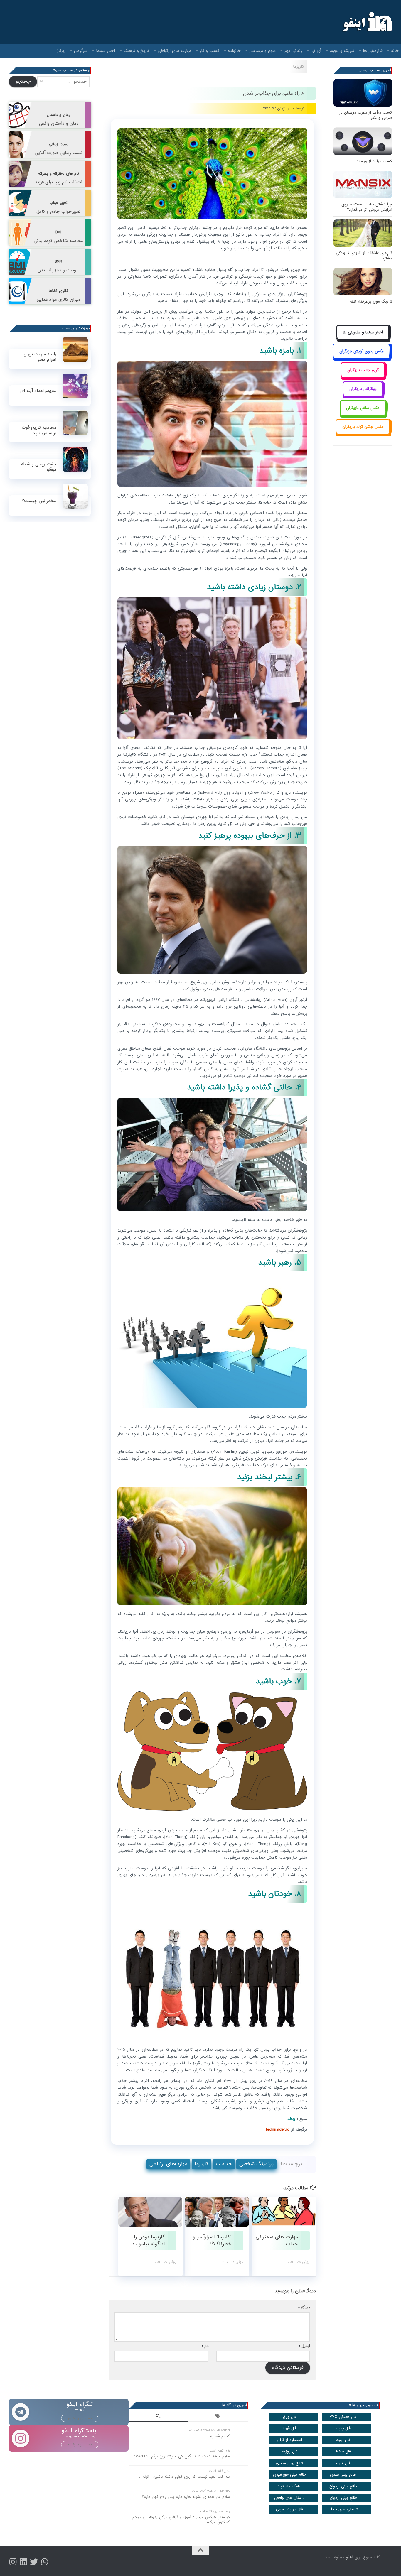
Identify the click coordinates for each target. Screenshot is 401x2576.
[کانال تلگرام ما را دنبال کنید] (45, 2562)
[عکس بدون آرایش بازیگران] (362, 358)
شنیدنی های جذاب (343, 2509)
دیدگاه (304, 2307)
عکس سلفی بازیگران (363, 408)
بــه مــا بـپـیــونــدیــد (80, 2418)
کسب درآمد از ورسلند (374, 161)
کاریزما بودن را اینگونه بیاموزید (148, 2240)
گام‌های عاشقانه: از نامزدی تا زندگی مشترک (364, 256)
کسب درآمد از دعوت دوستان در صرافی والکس (366, 115)
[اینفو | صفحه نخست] (367, 22)
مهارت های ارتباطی (174, 51)
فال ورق (290, 2417)
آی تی (316, 51)
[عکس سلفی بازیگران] (363, 414)
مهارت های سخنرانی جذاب (277, 2240)
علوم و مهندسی (262, 51)
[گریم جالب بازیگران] (363, 377)
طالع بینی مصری (289, 2463)
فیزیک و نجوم (342, 51)
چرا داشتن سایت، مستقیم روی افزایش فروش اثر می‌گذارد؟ (367, 207)
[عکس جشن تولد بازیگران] (363, 434)
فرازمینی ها (373, 51)
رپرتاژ (61, 51)
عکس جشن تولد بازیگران (363, 427)
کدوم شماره (220, 2436)
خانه (395, 51)
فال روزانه (290, 2451)
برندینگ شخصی (256, 2164)
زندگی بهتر (293, 51)
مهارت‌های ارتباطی (168, 2164)
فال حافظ (343, 2451)
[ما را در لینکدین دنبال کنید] (23, 2562)
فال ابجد (343, 2440)
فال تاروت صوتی (289, 2509)
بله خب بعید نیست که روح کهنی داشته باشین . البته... (185, 2477)
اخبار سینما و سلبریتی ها (363, 332)
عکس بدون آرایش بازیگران (362, 351)
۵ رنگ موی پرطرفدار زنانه (371, 301)
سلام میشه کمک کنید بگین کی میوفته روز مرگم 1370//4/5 (182, 2456)
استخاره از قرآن (289, 2440)
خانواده (234, 51)
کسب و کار (209, 51)
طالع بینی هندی (343, 2475)
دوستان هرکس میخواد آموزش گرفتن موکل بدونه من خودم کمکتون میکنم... (181, 2520)
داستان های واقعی (289, 2498)
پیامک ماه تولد (290, 2486)
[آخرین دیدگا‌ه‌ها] (159, 2417)
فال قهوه (290, 2428)
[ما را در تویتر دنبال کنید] (34, 2562)
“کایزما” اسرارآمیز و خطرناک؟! (212, 2240)
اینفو (350, 2557)
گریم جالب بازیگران (363, 370)
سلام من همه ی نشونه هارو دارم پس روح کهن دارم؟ (186, 2497)
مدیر (291, 108)
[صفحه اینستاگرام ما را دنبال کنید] (13, 2562)
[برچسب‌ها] (218, 2417)
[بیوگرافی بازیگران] (363, 396)
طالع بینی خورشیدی (289, 2475)
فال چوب (343, 2428)
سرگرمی (81, 51)
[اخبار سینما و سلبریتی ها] (363, 339)
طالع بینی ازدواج (343, 2486)
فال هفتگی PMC (343, 2417)
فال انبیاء (343, 2463)
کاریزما (299, 67)
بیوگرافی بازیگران (363, 389)
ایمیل (304, 2346)
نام (205, 2346)
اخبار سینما (106, 51)
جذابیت (224, 2164)
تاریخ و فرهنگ (136, 51)
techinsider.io (278, 2129)
